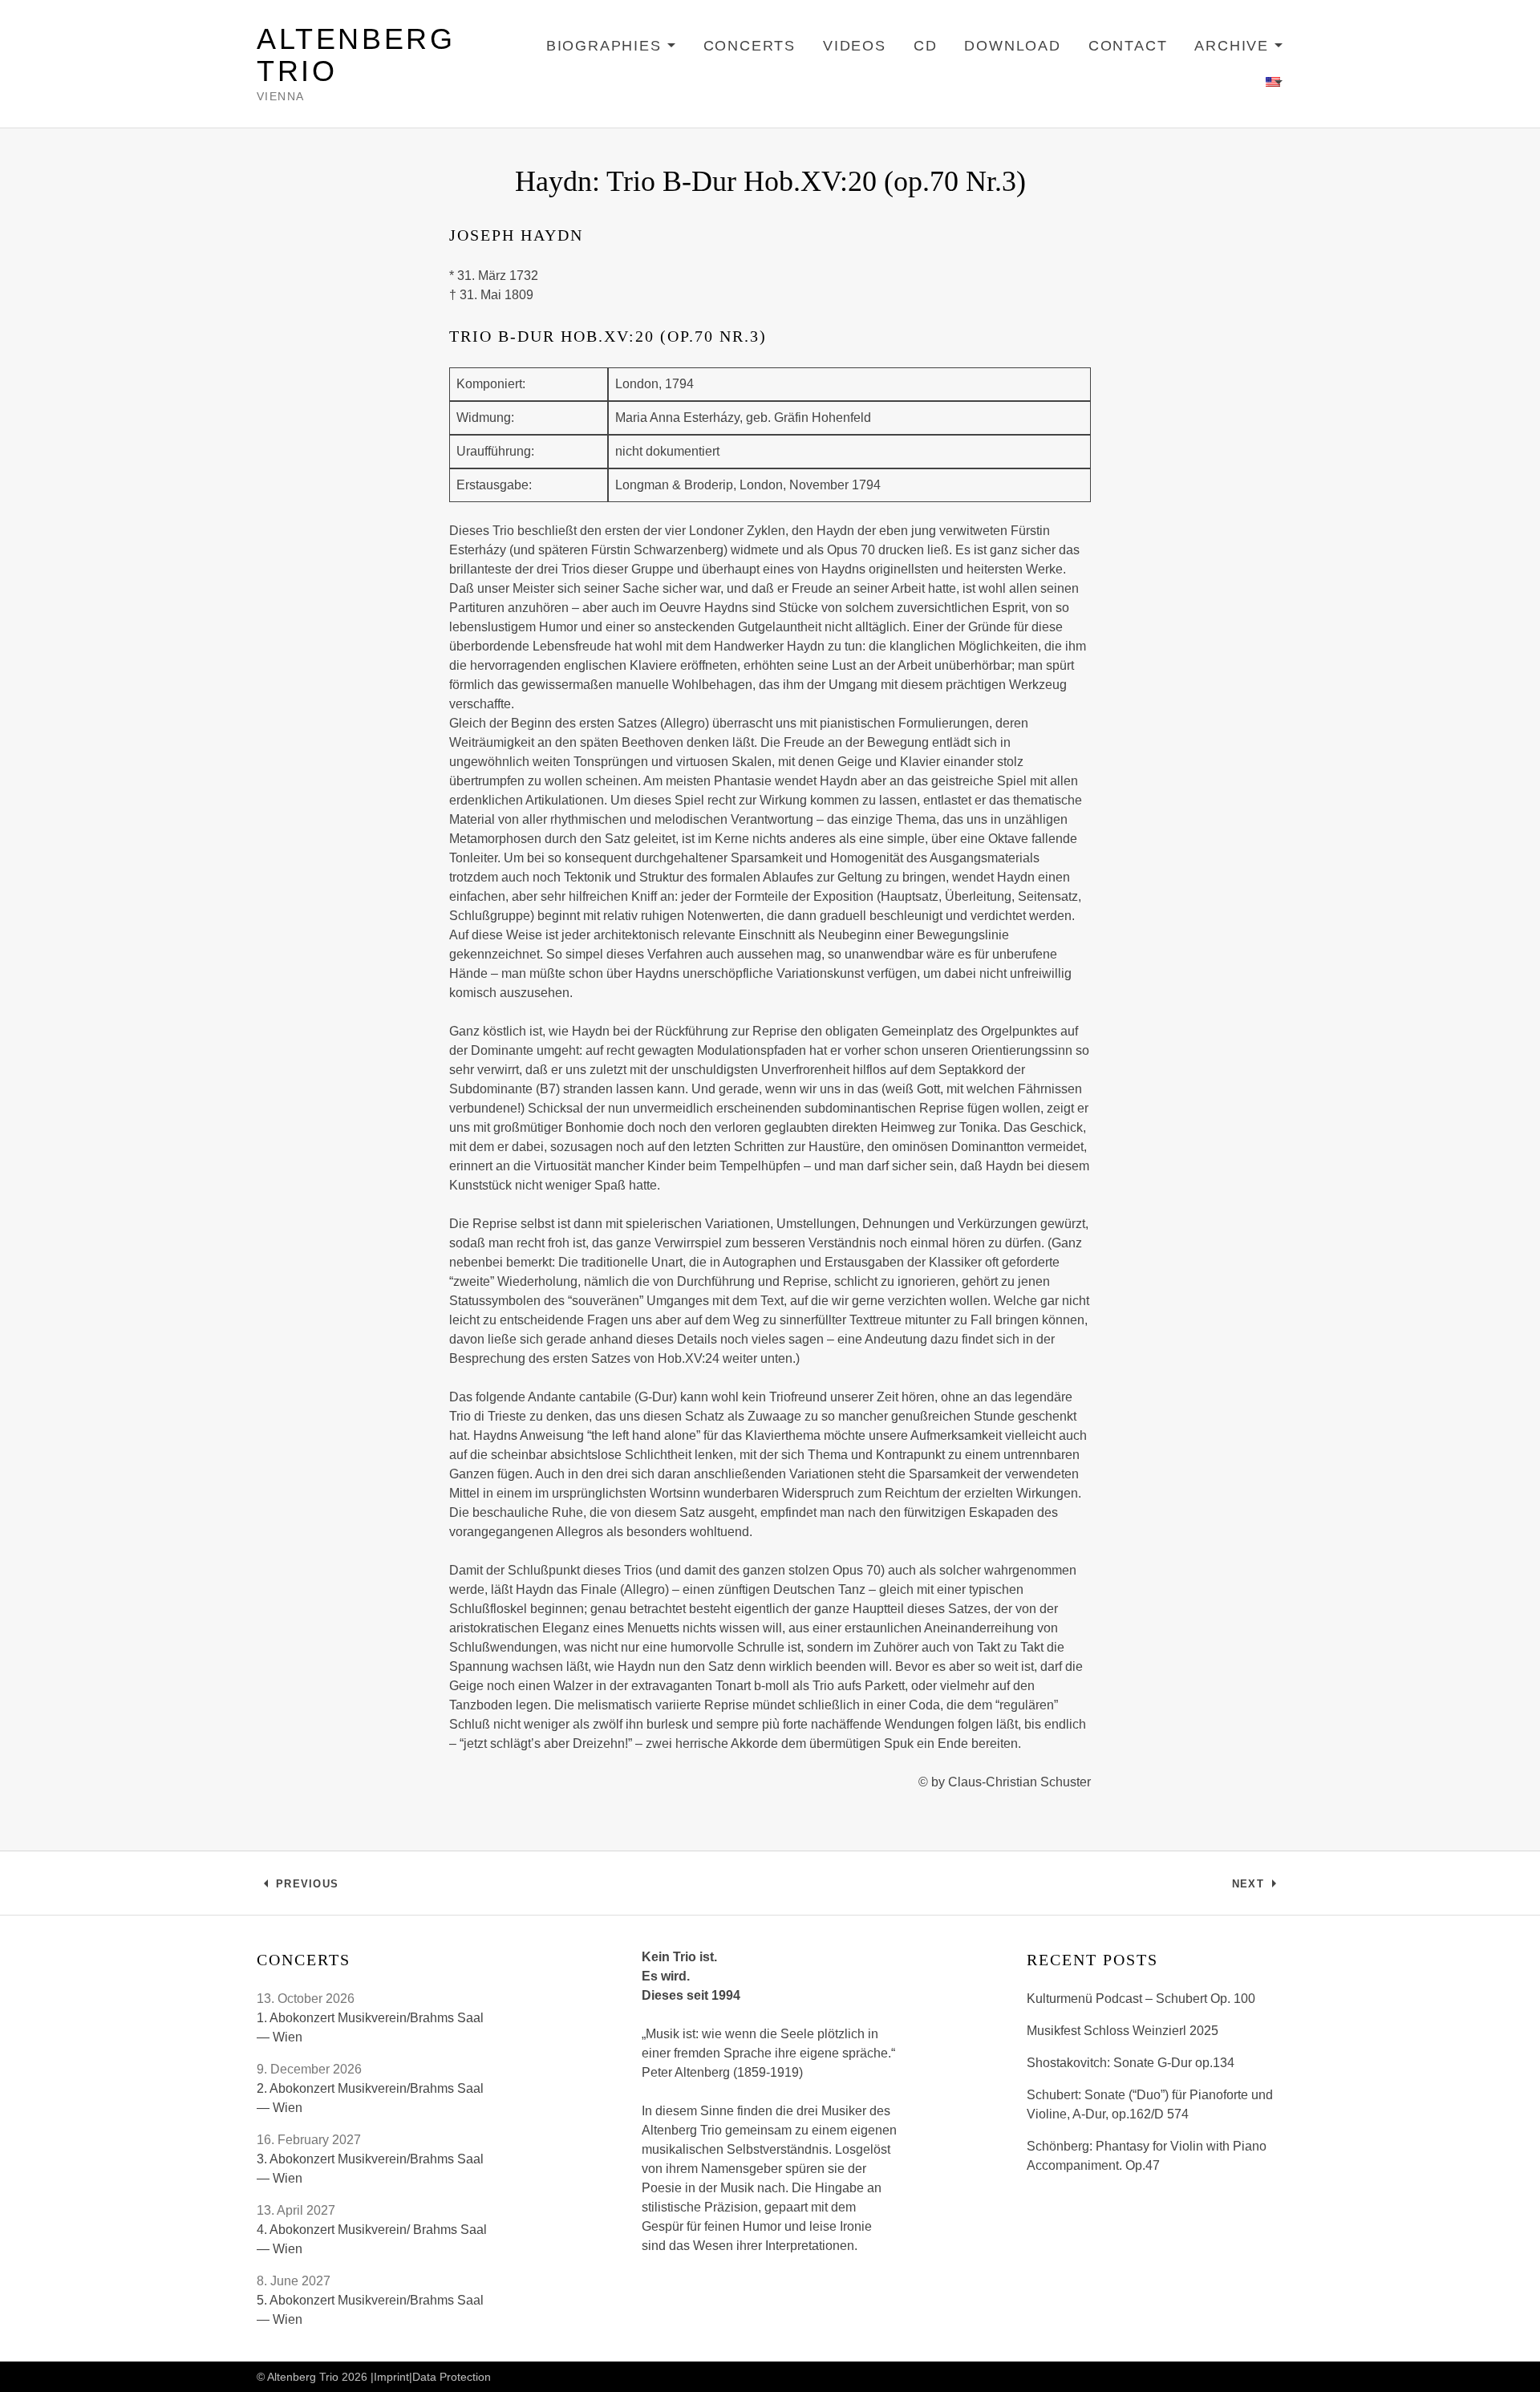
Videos (855, 46)
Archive (1239, 49)
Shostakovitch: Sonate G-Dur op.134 (1131, 2063)
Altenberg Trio (356, 55)
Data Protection (452, 2377)
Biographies (611, 49)
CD (926, 46)
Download (1012, 46)
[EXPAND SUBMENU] (1275, 83)
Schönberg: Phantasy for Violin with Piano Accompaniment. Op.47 (1147, 2156)
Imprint (391, 2377)
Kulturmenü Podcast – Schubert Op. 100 (1141, 1999)
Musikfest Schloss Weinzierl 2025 (1123, 2031)
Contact (1128, 46)
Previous (307, 1887)
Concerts (750, 46)
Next (1258, 1887)
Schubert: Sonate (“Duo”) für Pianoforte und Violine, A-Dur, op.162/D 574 (1150, 2104)
